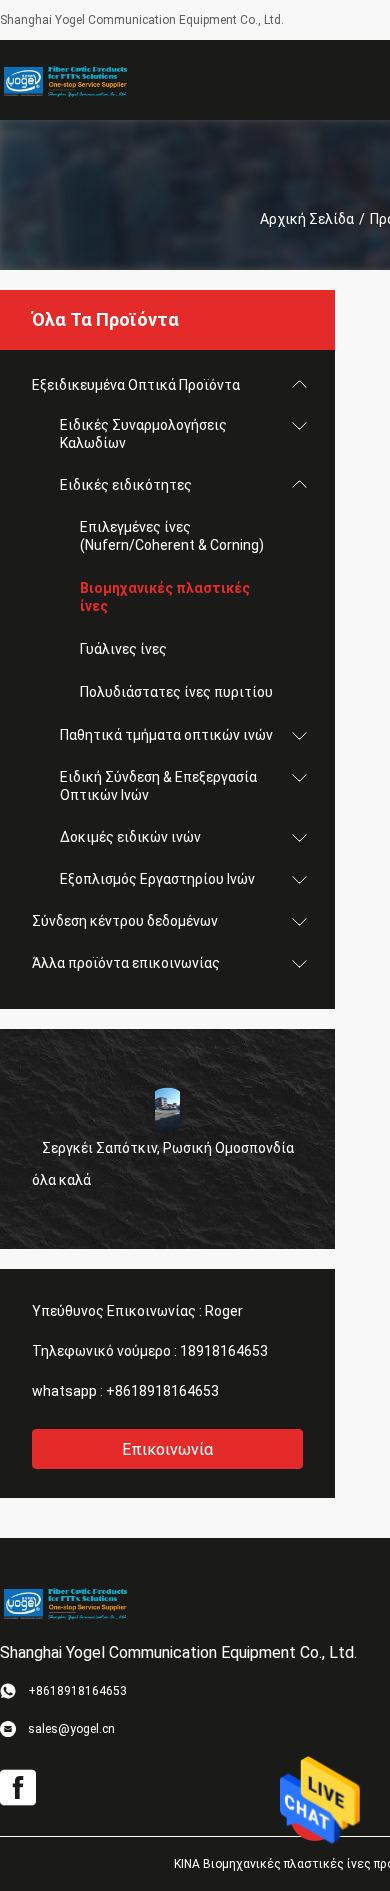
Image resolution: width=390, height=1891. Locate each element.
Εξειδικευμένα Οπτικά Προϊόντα (136, 385)
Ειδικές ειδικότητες (126, 485)
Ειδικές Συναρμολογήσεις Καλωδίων (143, 434)
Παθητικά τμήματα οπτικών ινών (166, 735)
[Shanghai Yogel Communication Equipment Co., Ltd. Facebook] (18, 1788)
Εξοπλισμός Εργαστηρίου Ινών (157, 879)
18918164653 (224, 1351)
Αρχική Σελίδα (307, 219)
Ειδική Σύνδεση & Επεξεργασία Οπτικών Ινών (158, 786)
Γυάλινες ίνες (123, 649)
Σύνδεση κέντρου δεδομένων (125, 921)
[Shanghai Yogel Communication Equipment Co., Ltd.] (65, 80)
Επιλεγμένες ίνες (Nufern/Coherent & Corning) (172, 536)
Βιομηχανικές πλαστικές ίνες (165, 597)
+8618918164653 (162, 1391)
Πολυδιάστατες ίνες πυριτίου (176, 692)
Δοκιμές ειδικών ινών (130, 837)
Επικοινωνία (167, 1449)
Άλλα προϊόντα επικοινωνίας (126, 963)
